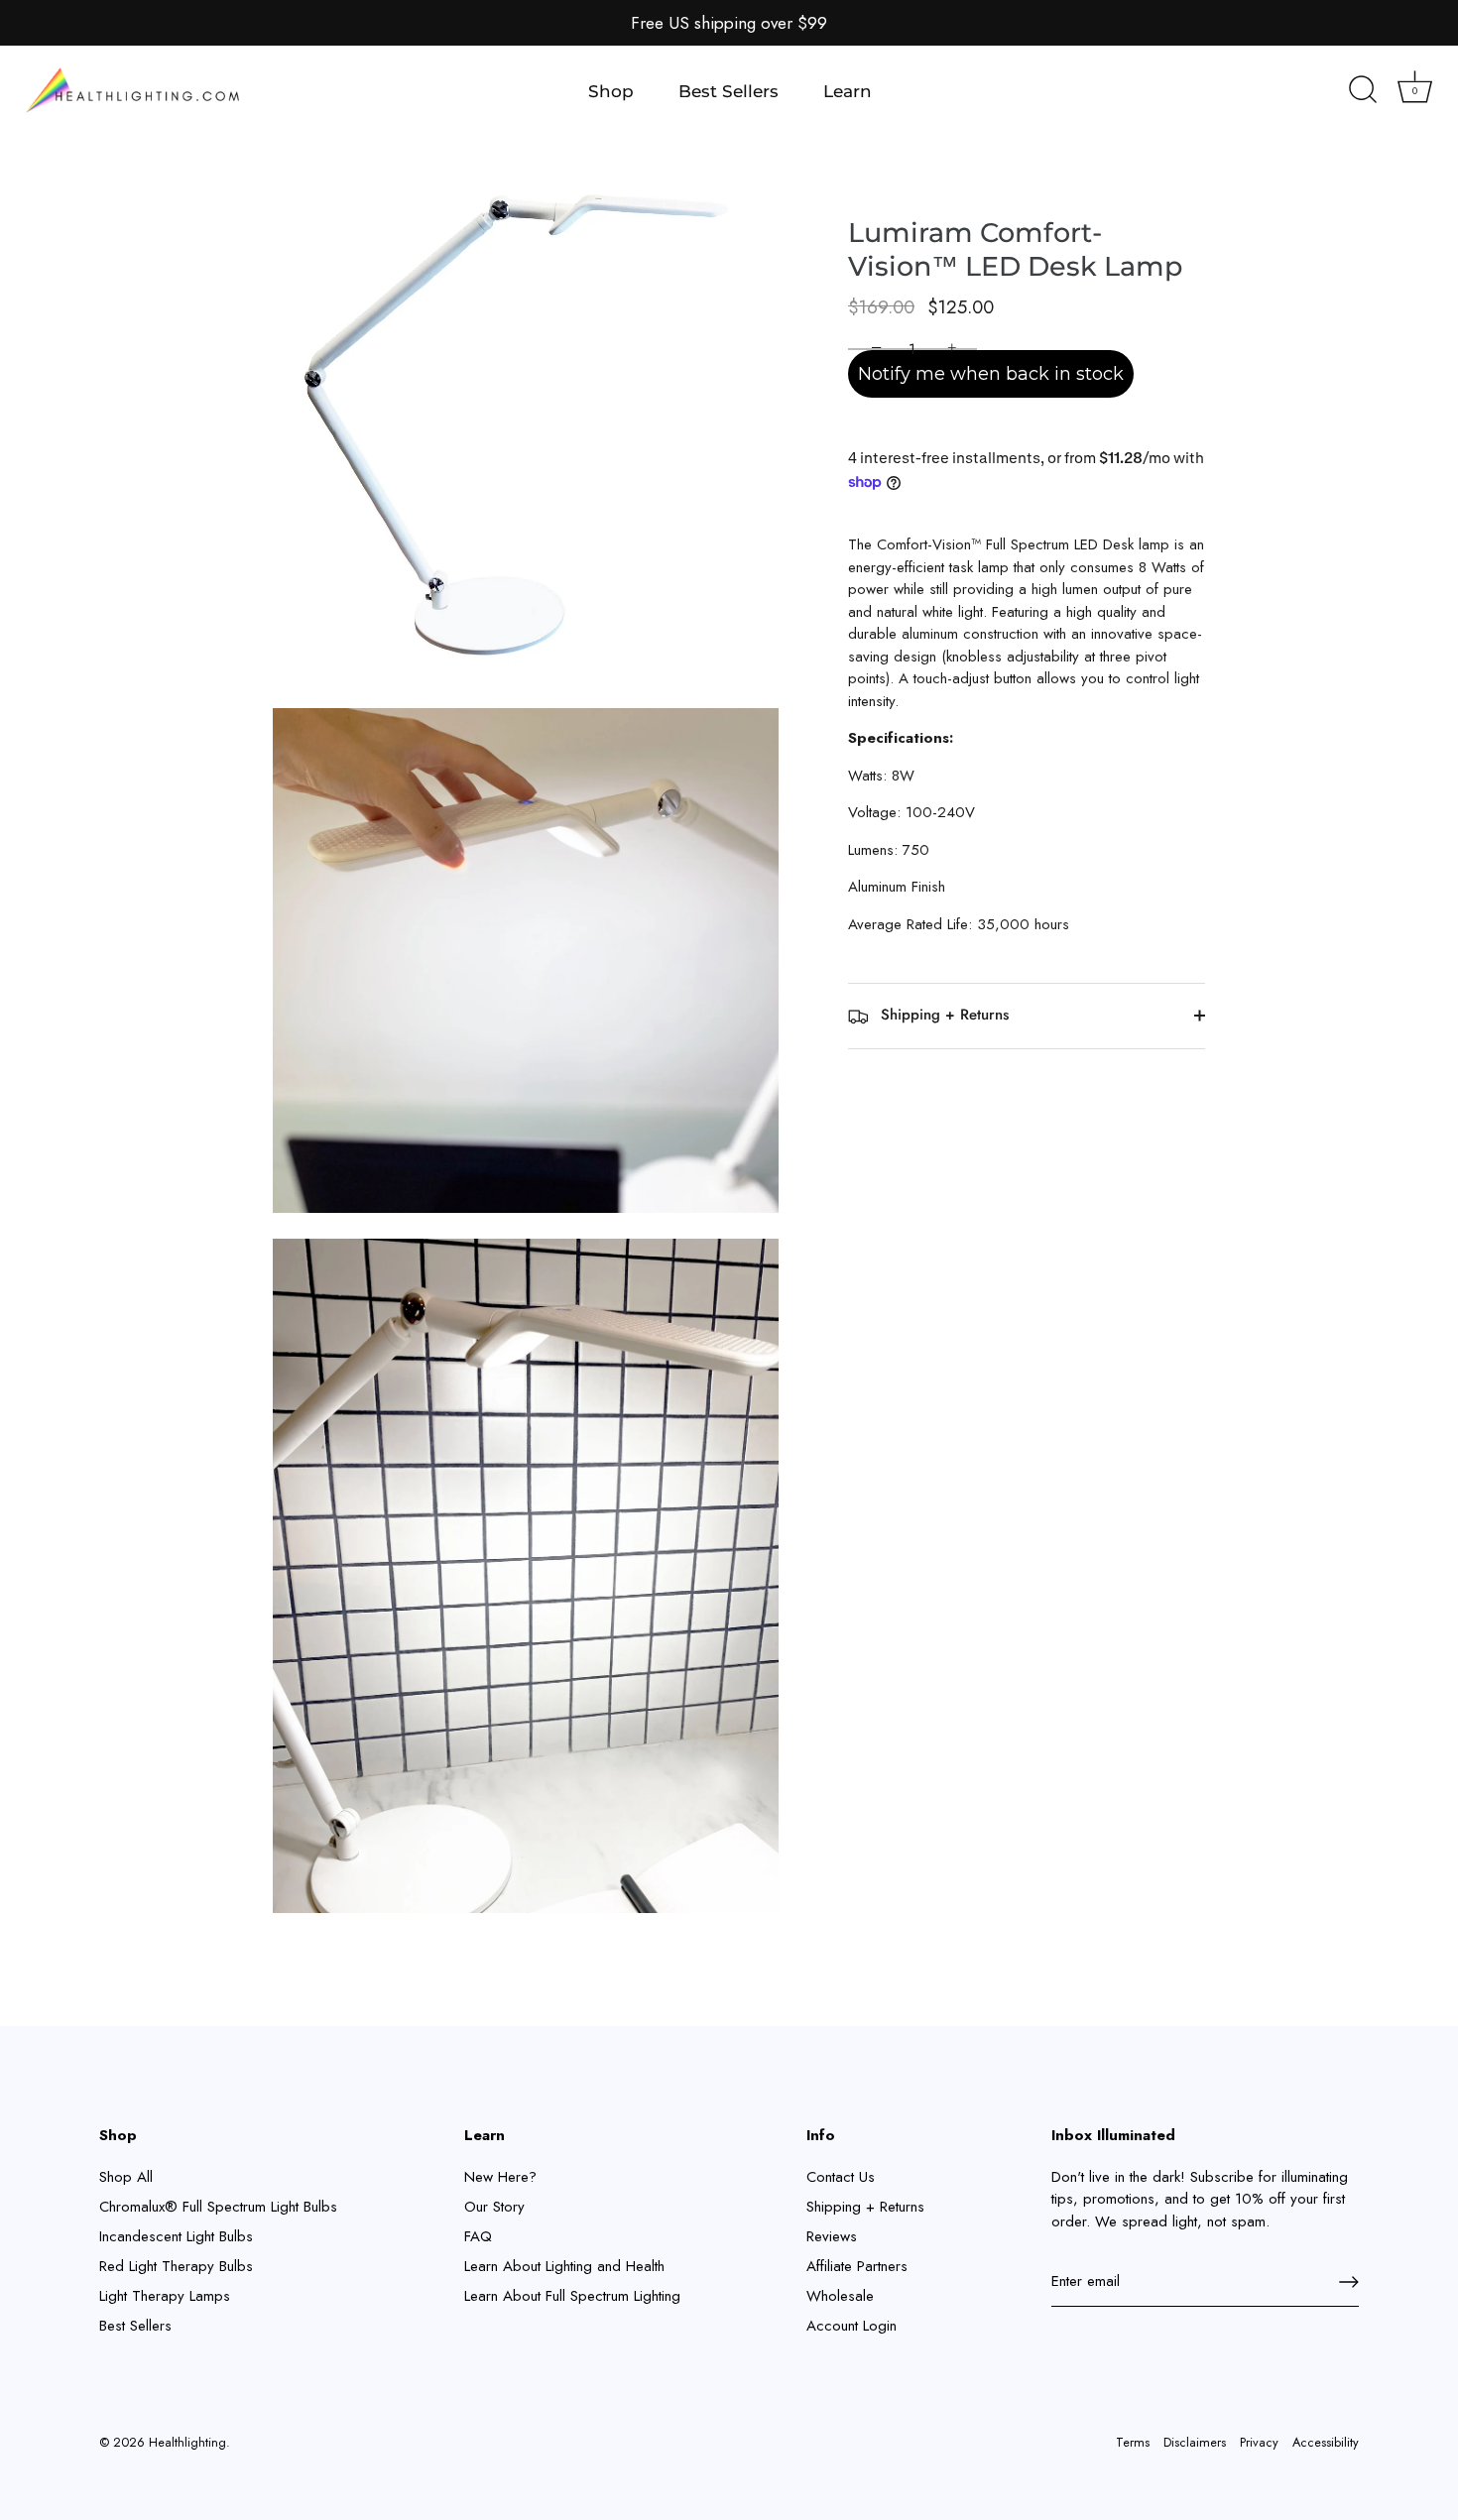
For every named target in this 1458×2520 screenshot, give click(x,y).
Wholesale (840, 2296)
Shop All (126, 2177)
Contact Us (841, 2177)
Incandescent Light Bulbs (176, 2236)
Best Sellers (729, 91)
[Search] (1363, 91)
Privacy (1259, 2442)
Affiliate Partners (857, 2266)
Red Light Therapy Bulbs (176, 2266)
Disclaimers (1195, 2442)
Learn (848, 91)
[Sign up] (1349, 2282)
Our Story (494, 2207)
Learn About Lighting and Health (564, 2266)
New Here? (500, 2177)
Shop (611, 91)
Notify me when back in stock (991, 374)
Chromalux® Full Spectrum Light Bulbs (218, 2207)
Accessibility (1326, 2442)
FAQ (478, 2236)
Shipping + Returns (942, 1015)
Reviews (832, 2236)
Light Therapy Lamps (165, 2296)
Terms (1133, 2442)
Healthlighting (187, 2442)
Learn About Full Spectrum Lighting (572, 2296)
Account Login (851, 2326)
